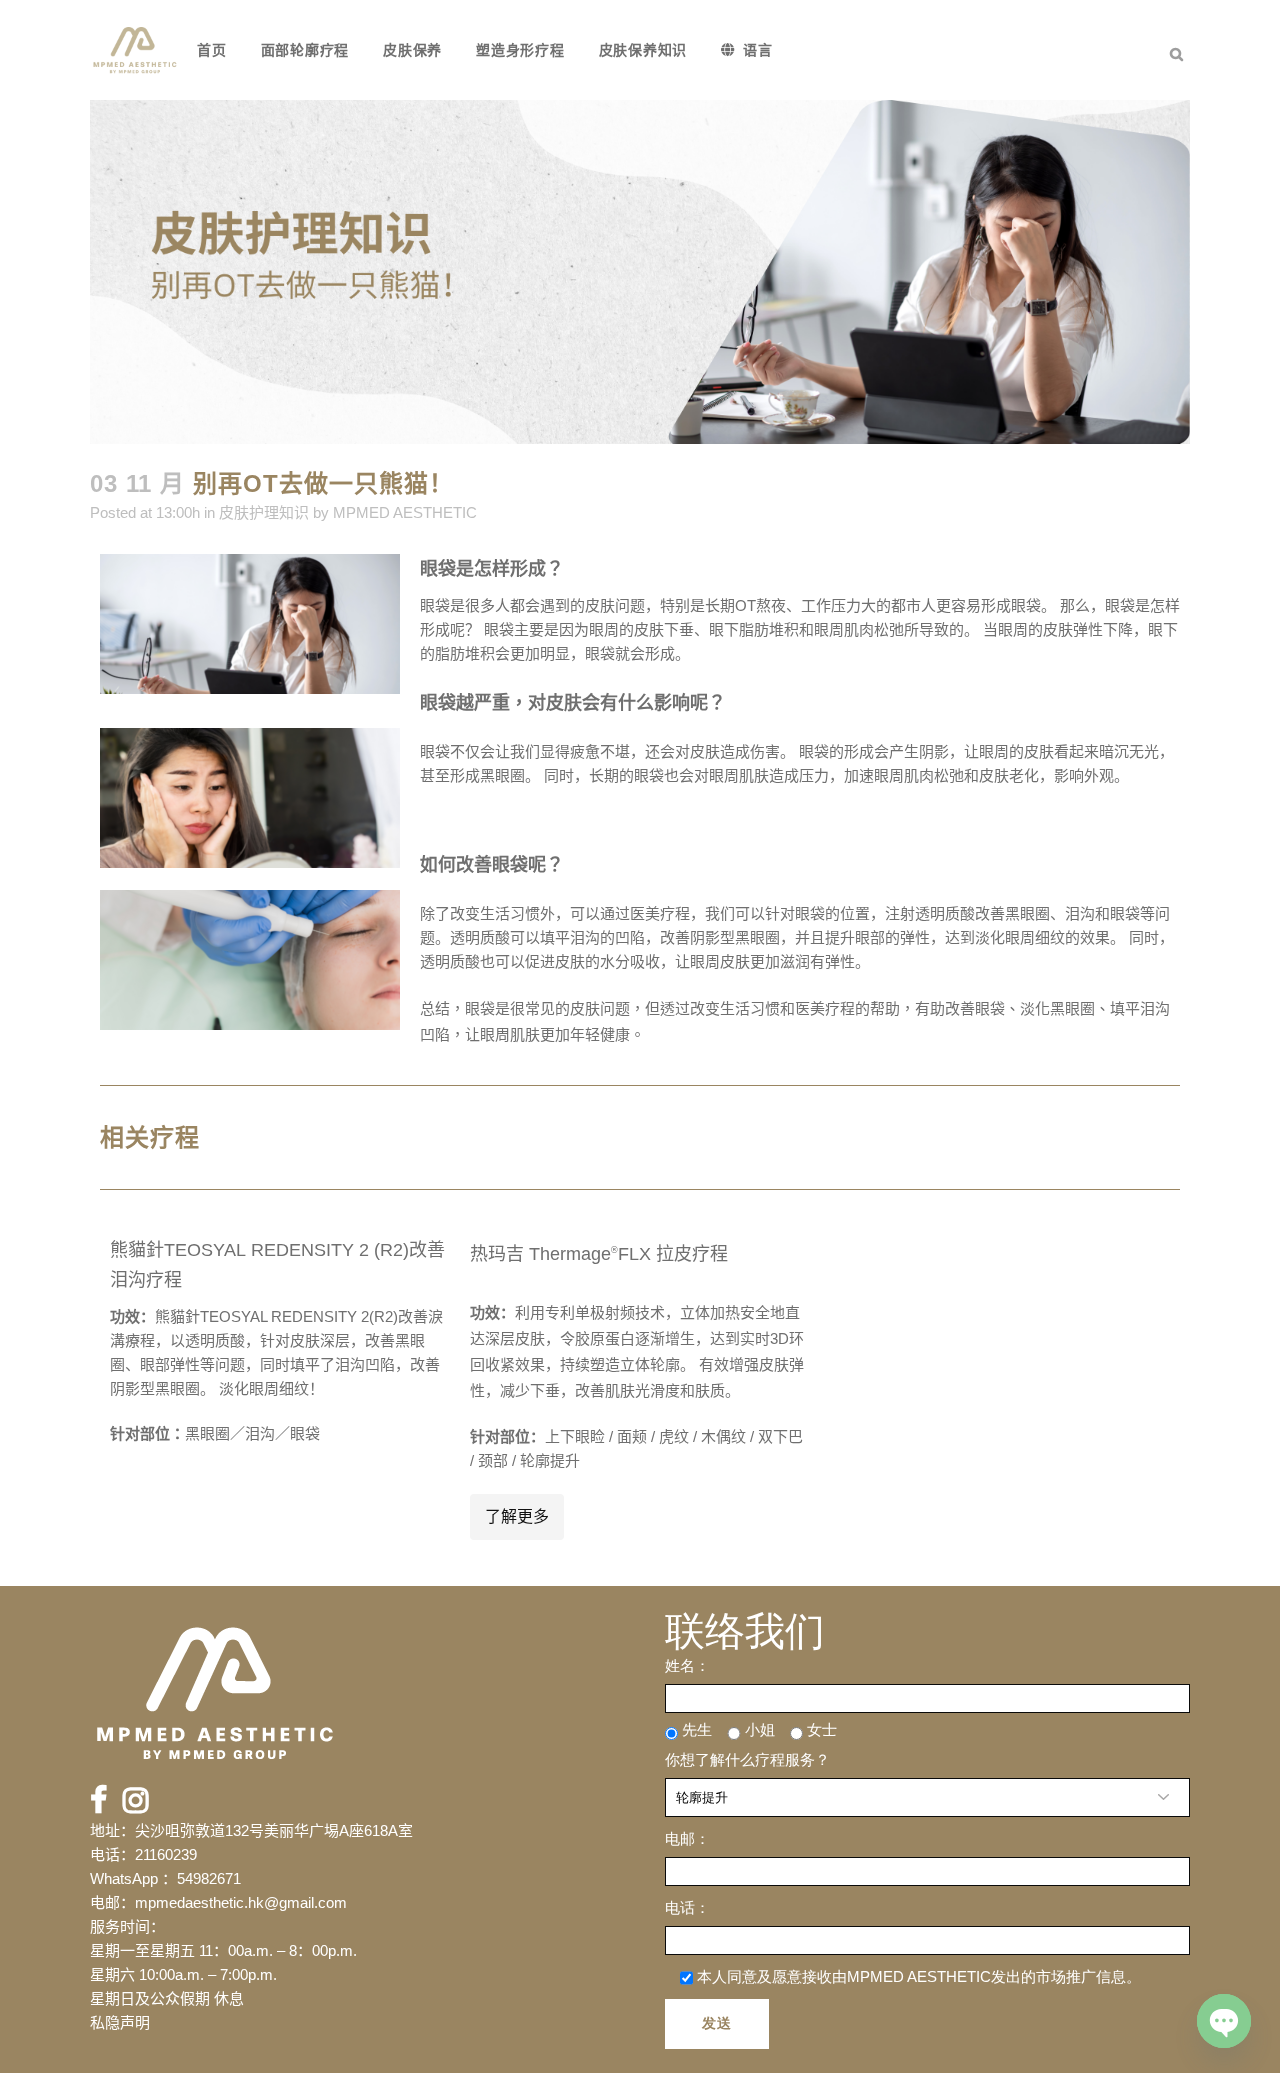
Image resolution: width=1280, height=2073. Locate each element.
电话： (687, 1907)
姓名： (687, 1665)
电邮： (687, 1838)
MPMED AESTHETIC (405, 512)
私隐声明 (120, 2022)
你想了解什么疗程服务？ (747, 1759)
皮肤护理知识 (264, 512)
